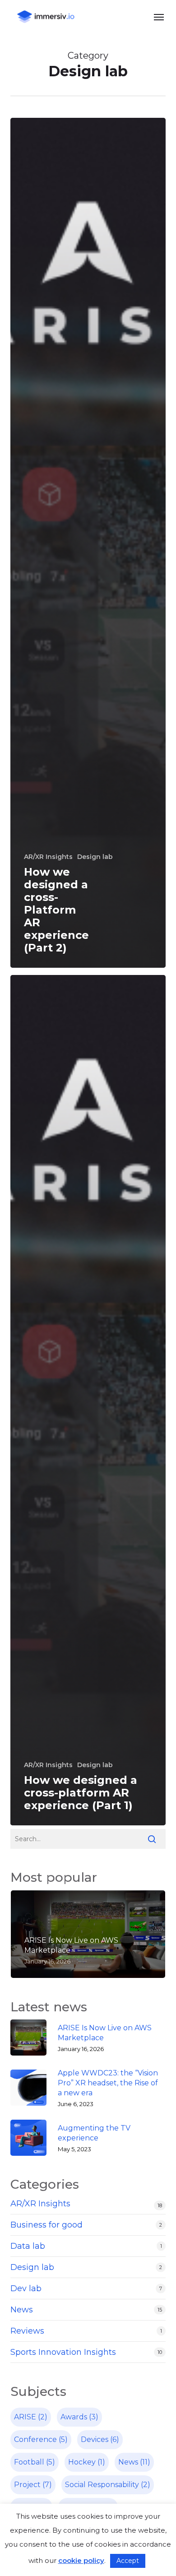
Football (35, 2462)
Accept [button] (128, 2561)
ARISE (31, 2417)
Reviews (27, 2331)
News (22, 2310)
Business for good (46, 2225)
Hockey (87, 2462)
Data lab (28, 2246)
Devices (100, 2439)
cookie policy (81, 2560)
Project (33, 2485)
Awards (79, 2417)
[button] (159, 17)
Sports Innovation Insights (63, 2352)
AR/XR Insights (48, 857)
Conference (41, 2439)
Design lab (95, 857)
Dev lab (26, 2288)
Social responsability (108, 2485)
